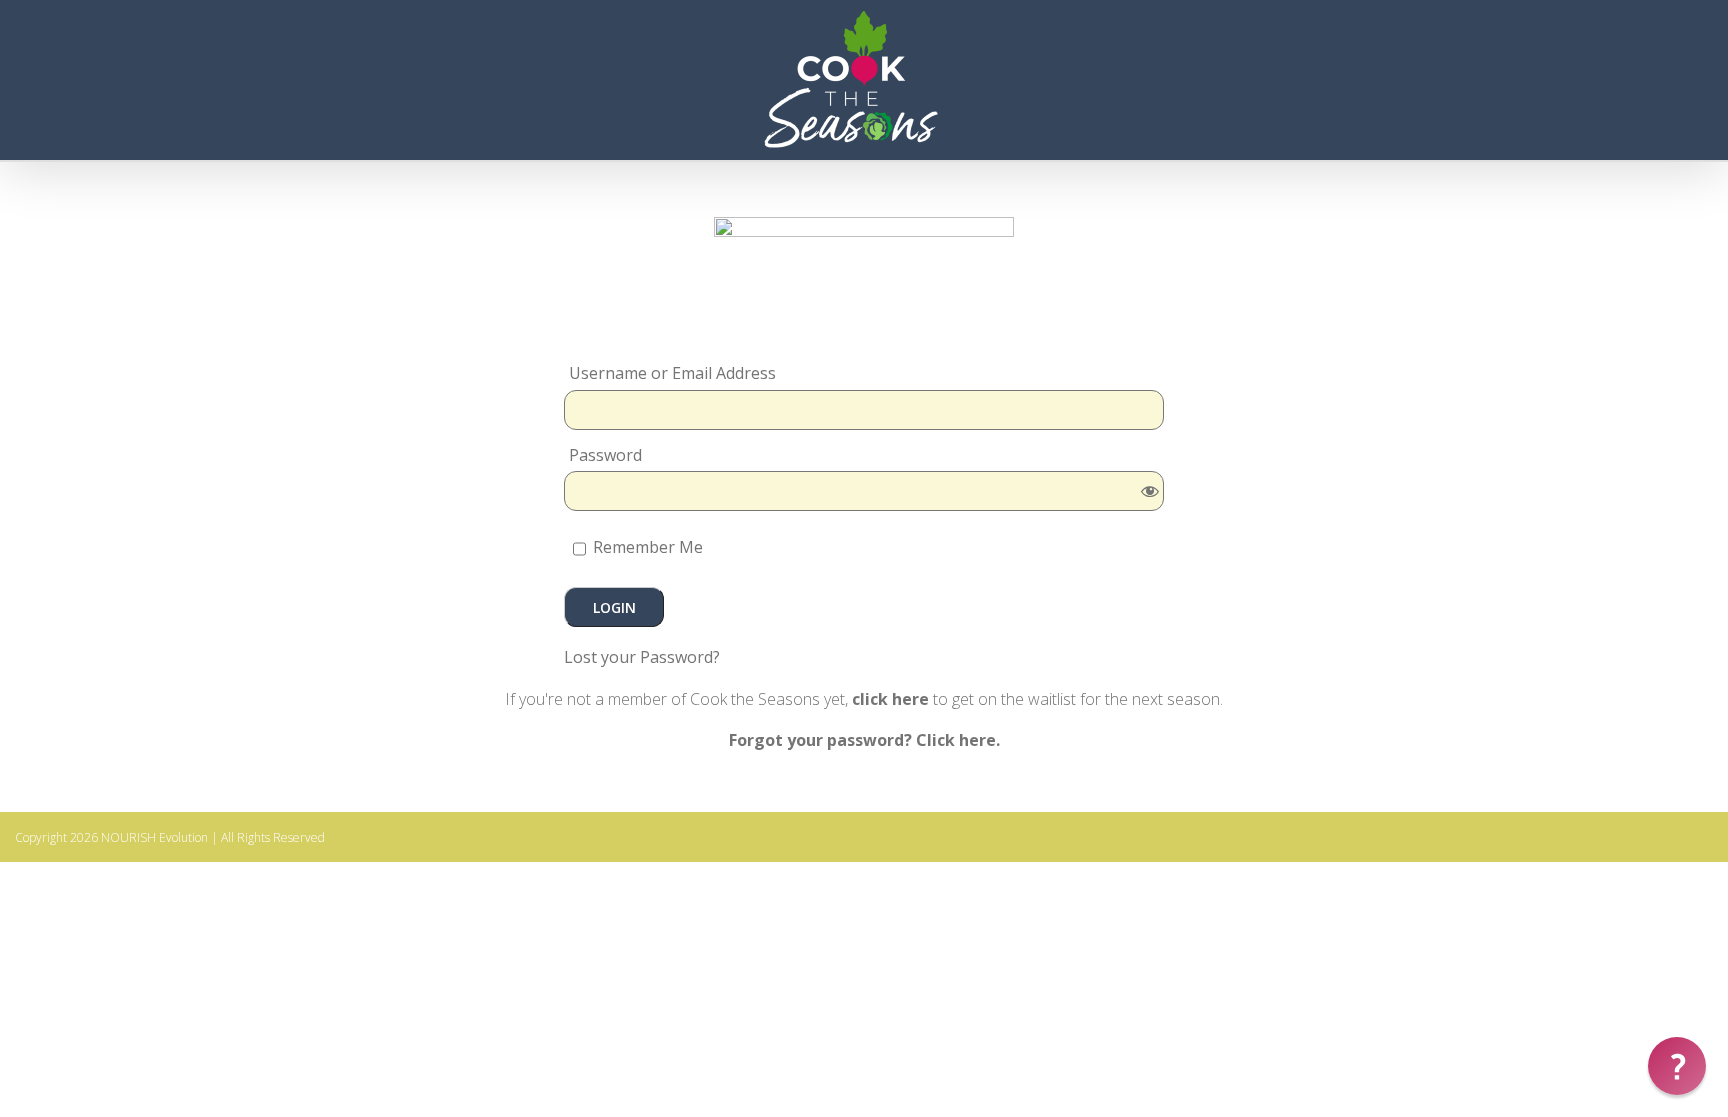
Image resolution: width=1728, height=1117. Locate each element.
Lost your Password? (642, 657)
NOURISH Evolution (154, 837)
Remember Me (646, 547)
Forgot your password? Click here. (864, 740)
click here (890, 699)
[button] (1677, 1066)
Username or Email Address (672, 373)
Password (605, 455)
